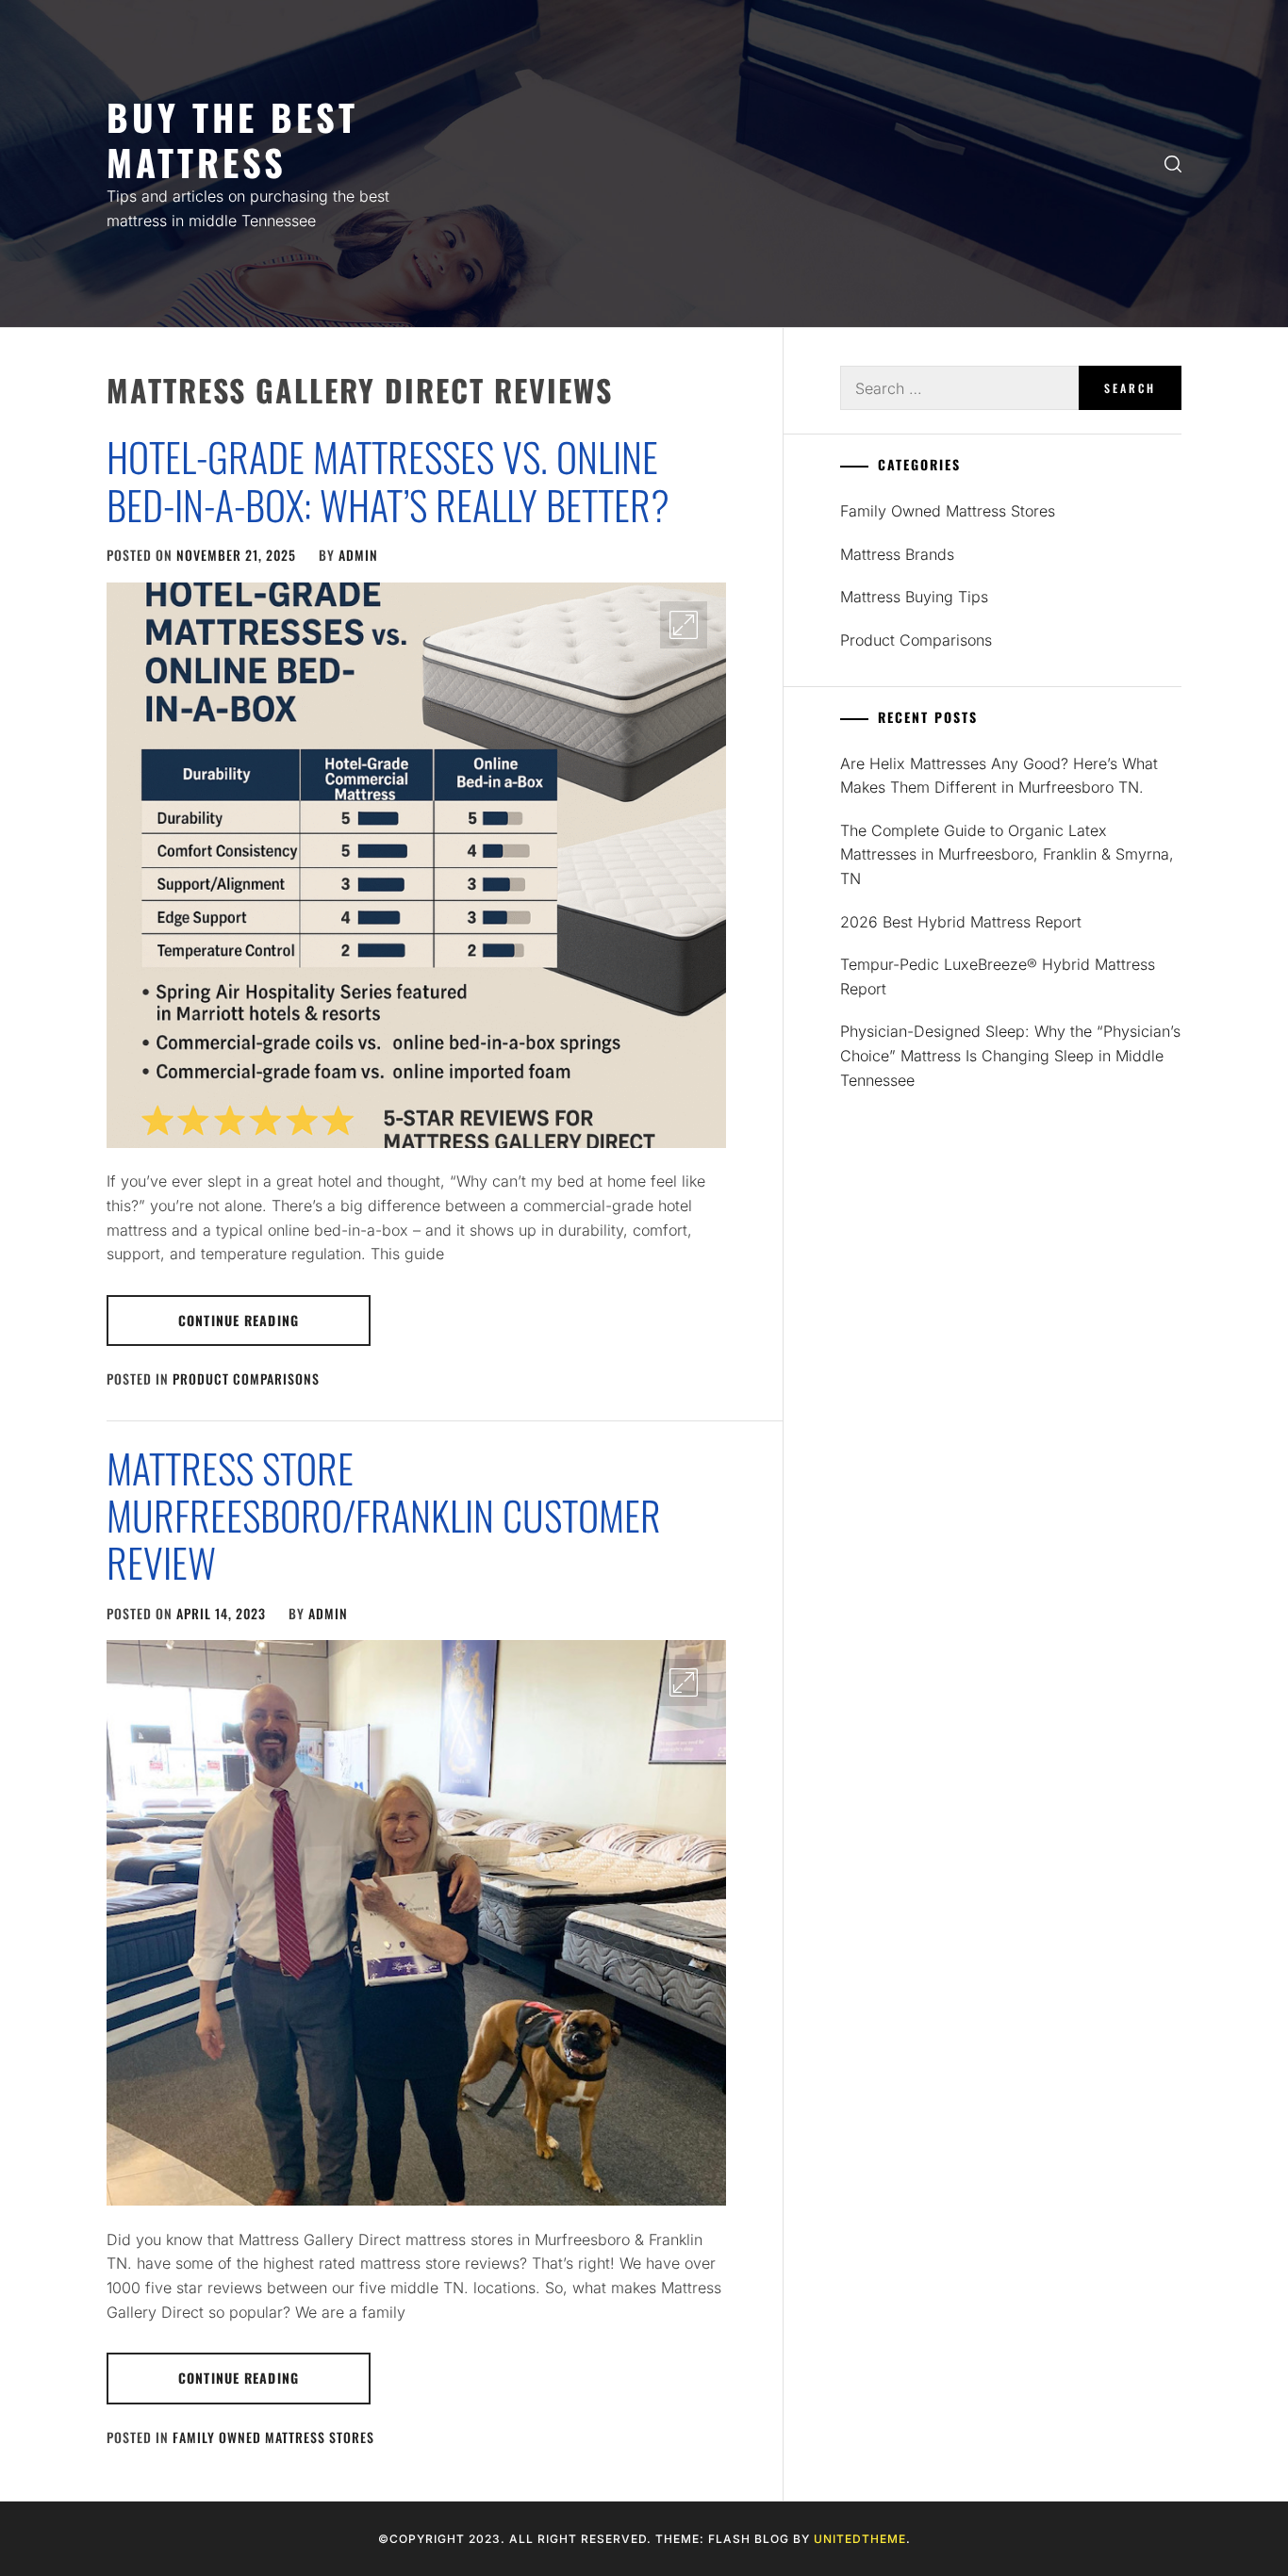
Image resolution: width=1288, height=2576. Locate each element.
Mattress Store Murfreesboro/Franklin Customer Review (384, 1515)
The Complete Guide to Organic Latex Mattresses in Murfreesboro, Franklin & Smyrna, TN (1007, 854)
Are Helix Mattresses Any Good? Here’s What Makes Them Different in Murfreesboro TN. (999, 776)
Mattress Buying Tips (914, 597)
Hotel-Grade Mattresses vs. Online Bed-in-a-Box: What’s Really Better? (388, 480)
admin (358, 555)
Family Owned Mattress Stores (273, 2437)
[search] (1173, 164)
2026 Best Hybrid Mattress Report (961, 922)
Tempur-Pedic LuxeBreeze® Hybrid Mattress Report (998, 976)
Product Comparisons (246, 1378)
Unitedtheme (860, 2539)
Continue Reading (239, 1320)
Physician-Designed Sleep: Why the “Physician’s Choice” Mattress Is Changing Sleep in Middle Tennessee (1010, 1055)
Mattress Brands (897, 554)
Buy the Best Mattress (232, 139)
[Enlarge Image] (684, 625)
